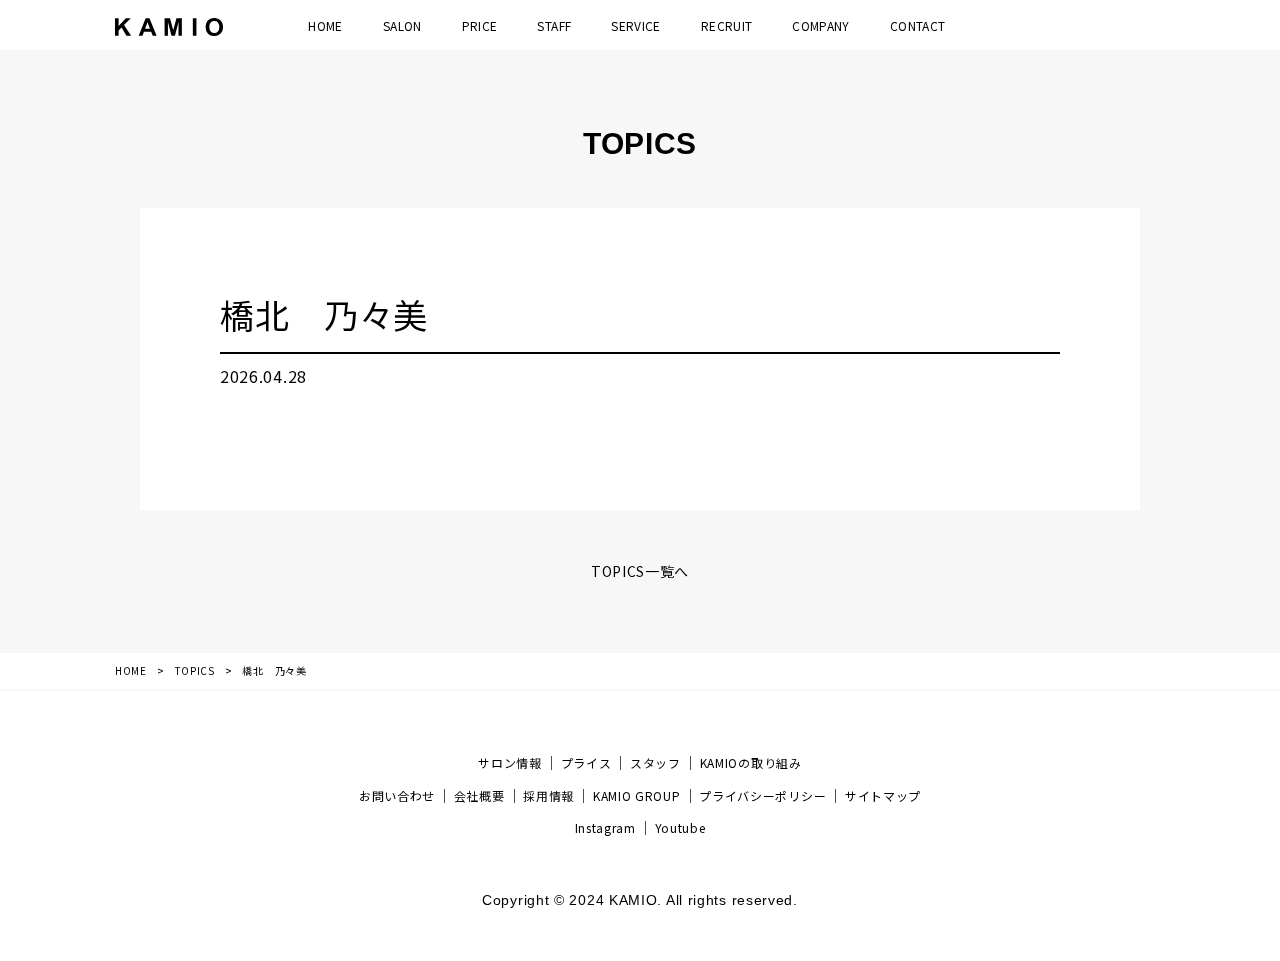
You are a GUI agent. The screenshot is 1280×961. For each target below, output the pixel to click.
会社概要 (479, 795)
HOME (325, 25)
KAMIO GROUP (637, 795)
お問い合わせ (397, 795)
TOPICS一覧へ (640, 571)
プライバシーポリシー (762, 795)
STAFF (554, 25)
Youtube (680, 827)
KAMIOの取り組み (751, 762)
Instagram (605, 827)
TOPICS (195, 670)
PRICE (480, 25)
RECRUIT (727, 25)
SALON (402, 25)
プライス (586, 762)
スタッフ (655, 762)
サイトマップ (883, 795)
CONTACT (918, 25)
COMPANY (821, 25)
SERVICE (636, 25)
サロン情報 (510, 762)
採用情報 (548, 795)
